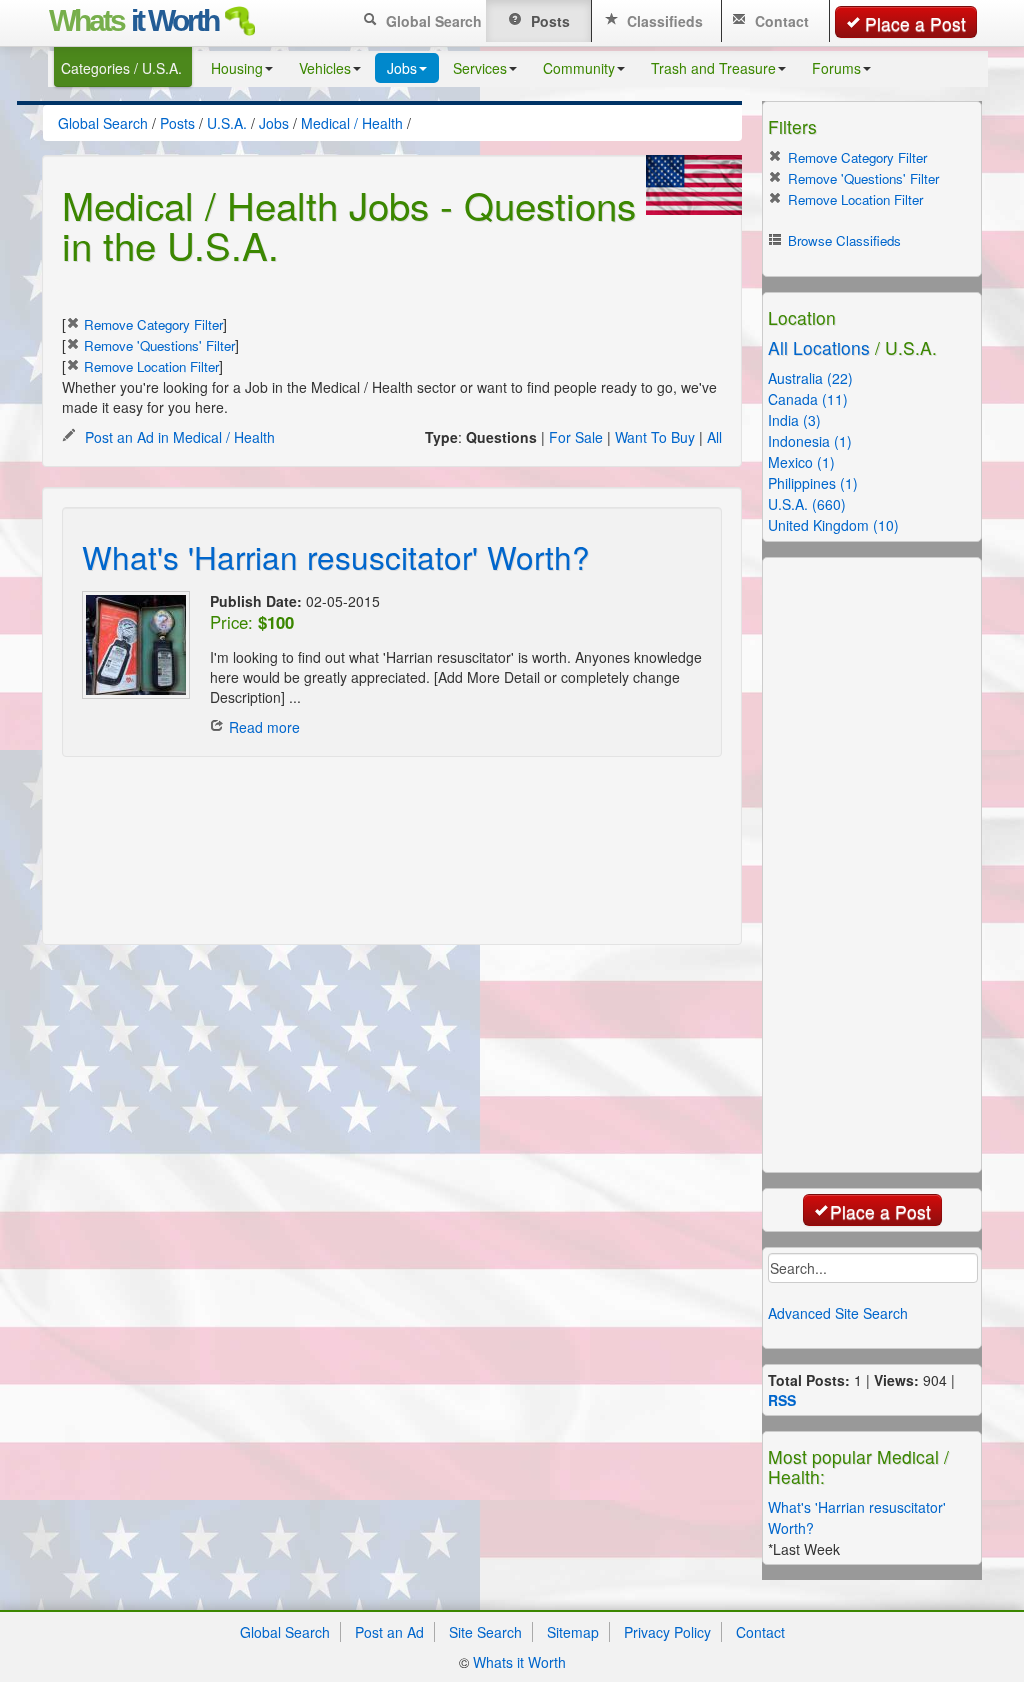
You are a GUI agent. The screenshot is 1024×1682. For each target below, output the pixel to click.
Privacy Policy (667, 1632)
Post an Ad (389, 1632)
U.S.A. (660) (807, 504)
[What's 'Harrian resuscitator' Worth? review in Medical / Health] (136, 645)
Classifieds (663, 21)
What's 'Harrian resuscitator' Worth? (336, 556)
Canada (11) (808, 399)
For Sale (576, 437)
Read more (264, 727)
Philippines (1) (813, 483)
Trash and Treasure (713, 68)
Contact (780, 21)
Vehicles (325, 68)
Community (579, 68)
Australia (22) (810, 378)
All (714, 437)
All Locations (819, 347)
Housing (237, 68)
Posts (548, 21)
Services (480, 68)
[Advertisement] (316, 807)
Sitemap (573, 1632)
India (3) (794, 420)
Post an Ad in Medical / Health (178, 437)
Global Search (432, 21)
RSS (782, 1400)
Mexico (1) (801, 462)
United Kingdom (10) (833, 525)
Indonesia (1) (810, 441)
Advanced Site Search (838, 1313)
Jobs (402, 68)
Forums (836, 68)
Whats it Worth (519, 1662)
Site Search (485, 1632)
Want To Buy (655, 437)
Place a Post (915, 23)
